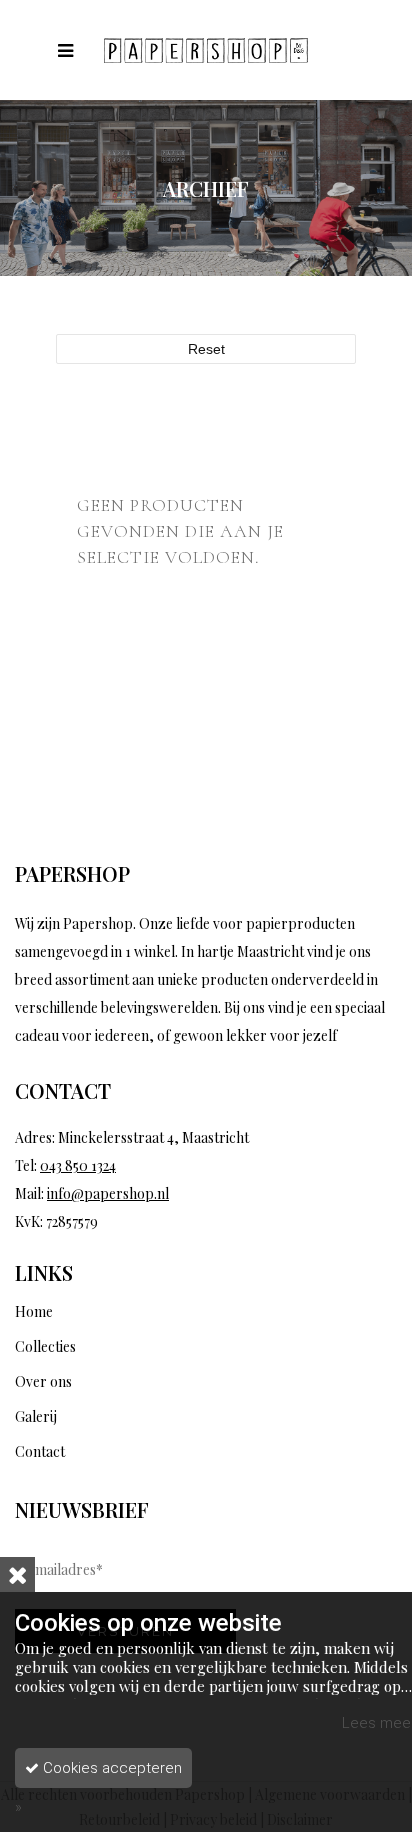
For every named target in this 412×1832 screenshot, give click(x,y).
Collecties (45, 1346)
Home (34, 1311)
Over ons (43, 1381)
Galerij (36, 1416)
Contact (40, 1451)
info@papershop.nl (108, 1193)
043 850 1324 (78, 1165)
